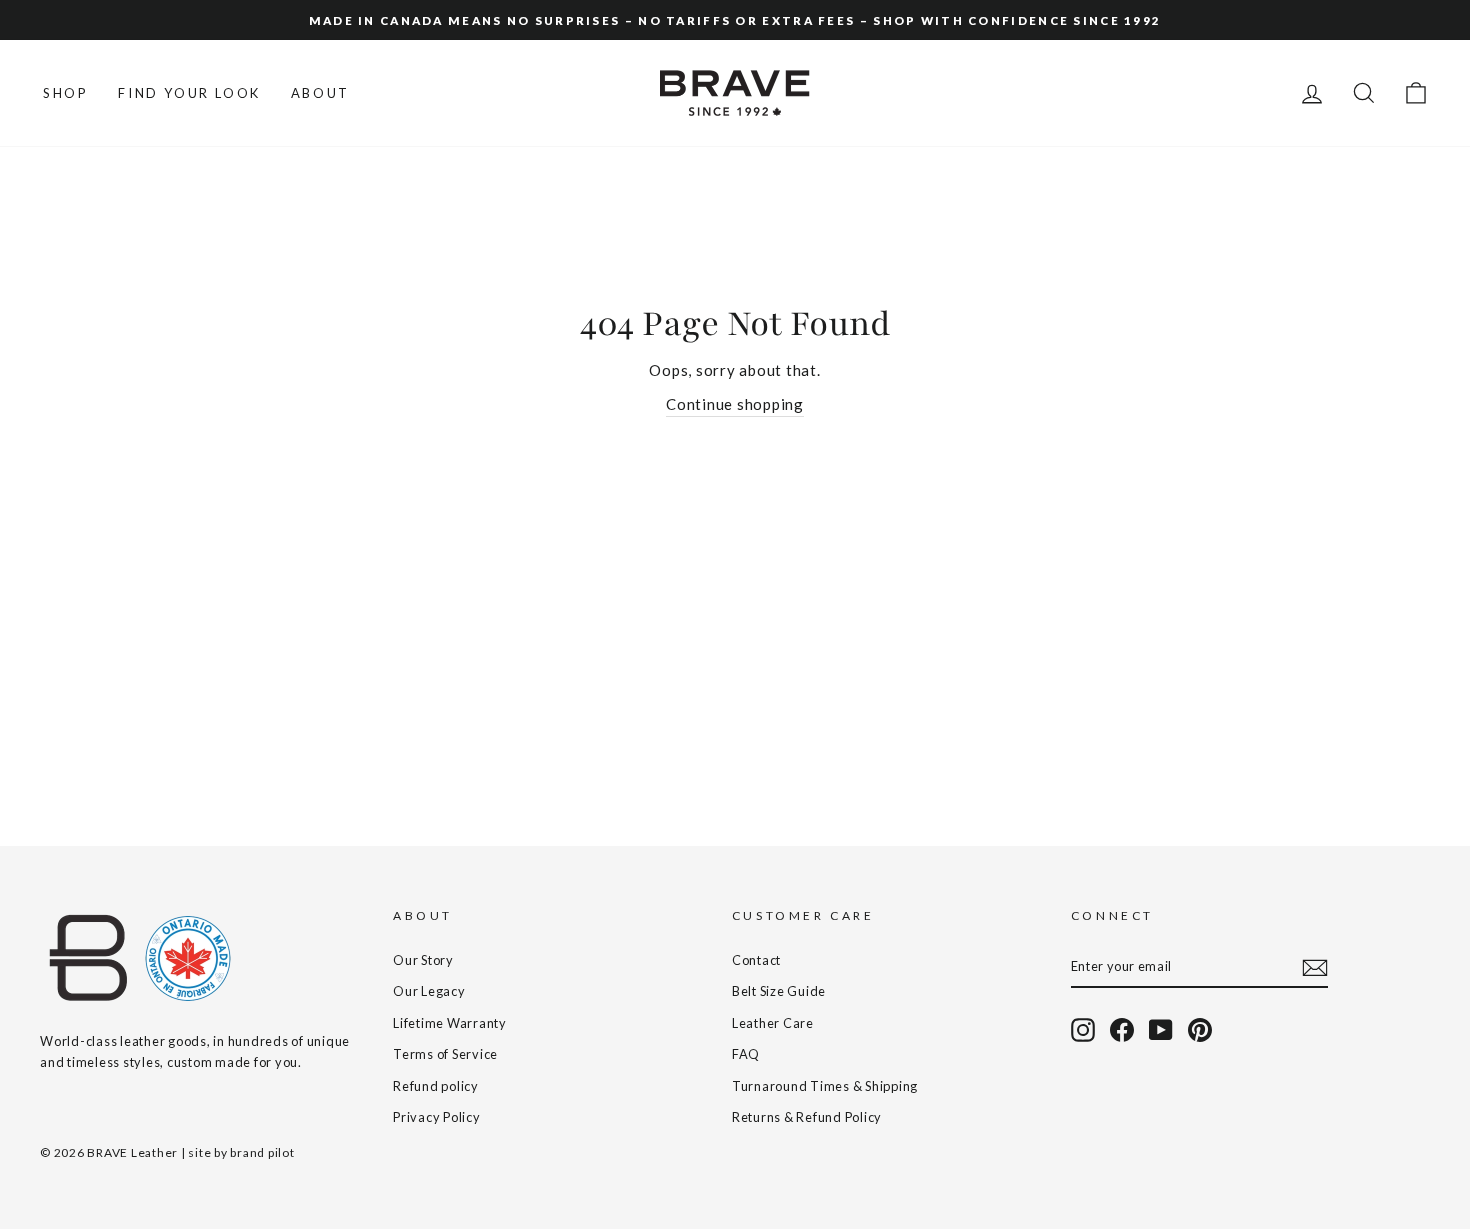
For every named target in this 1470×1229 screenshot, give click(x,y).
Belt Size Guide (779, 991)
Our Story (423, 960)
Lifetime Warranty (450, 1023)
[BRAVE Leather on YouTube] (1161, 1030)
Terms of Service (445, 1054)
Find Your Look (189, 93)
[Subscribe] (1315, 967)
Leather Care (773, 1023)
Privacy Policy (437, 1117)
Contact (756, 960)
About (320, 93)
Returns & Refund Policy (807, 1117)
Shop (65, 93)
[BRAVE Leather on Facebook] (1122, 1030)
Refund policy (436, 1086)
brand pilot (262, 1152)
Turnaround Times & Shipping (825, 1086)
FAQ (746, 1054)
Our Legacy (429, 991)
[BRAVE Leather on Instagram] (1083, 1030)
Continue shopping (735, 404)
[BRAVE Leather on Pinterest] (1200, 1030)
